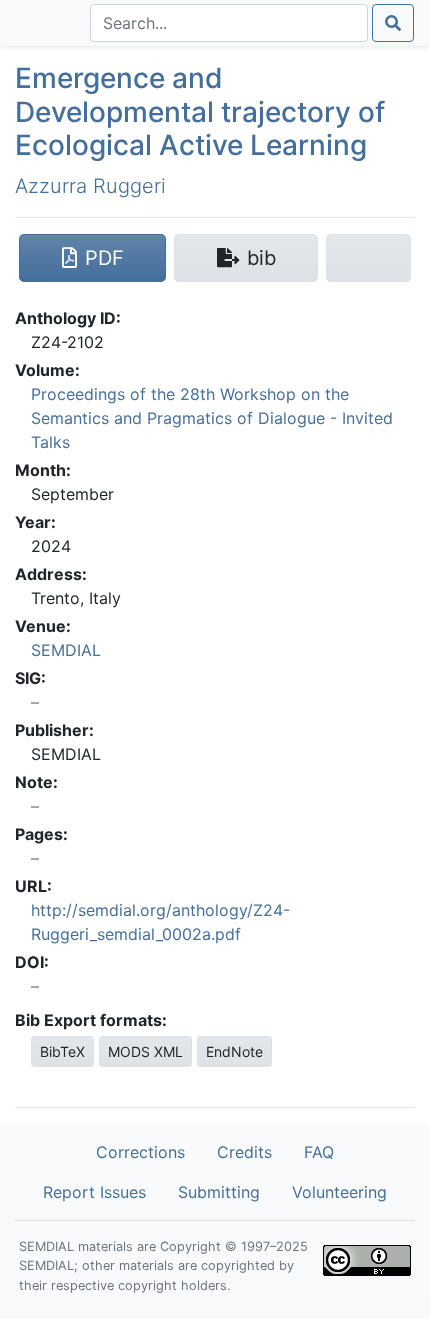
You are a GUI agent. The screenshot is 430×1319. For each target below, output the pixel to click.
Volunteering (339, 1192)
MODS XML (145, 1051)
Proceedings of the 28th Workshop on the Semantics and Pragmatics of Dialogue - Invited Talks (212, 418)
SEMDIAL (66, 650)
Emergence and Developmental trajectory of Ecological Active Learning (200, 111)
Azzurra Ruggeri (90, 186)
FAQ (319, 1152)
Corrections (140, 1152)
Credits (244, 1152)
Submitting (219, 1192)
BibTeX (62, 1051)
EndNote (234, 1051)
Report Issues (94, 1192)
